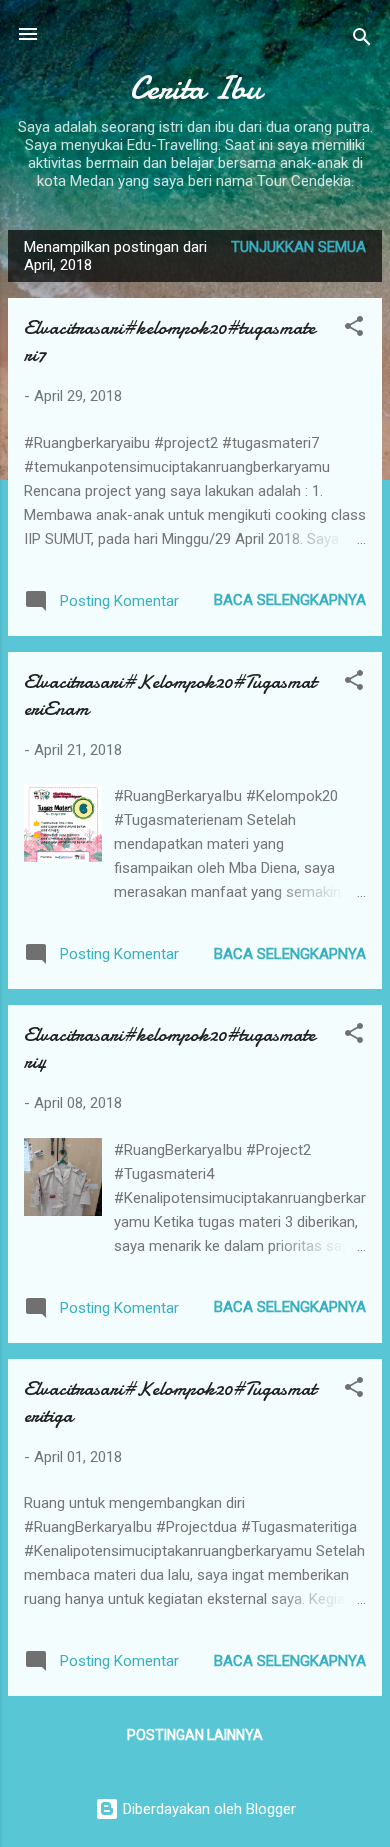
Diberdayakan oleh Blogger (207, 1809)
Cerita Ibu (195, 88)
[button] (354, 329)
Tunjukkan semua (298, 247)
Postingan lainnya (195, 1735)
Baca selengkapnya (290, 600)
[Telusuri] (362, 40)
